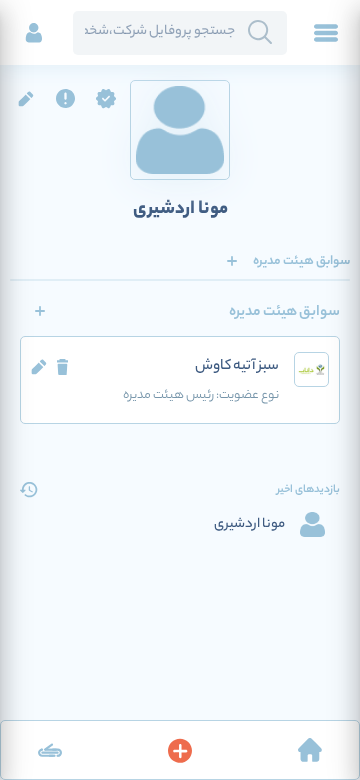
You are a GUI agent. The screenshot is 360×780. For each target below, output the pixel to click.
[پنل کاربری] (34, 33)
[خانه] (310, 750)
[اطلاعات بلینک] (50, 750)
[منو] (326, 33)
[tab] (301, 261)
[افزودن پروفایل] (180, 750)
